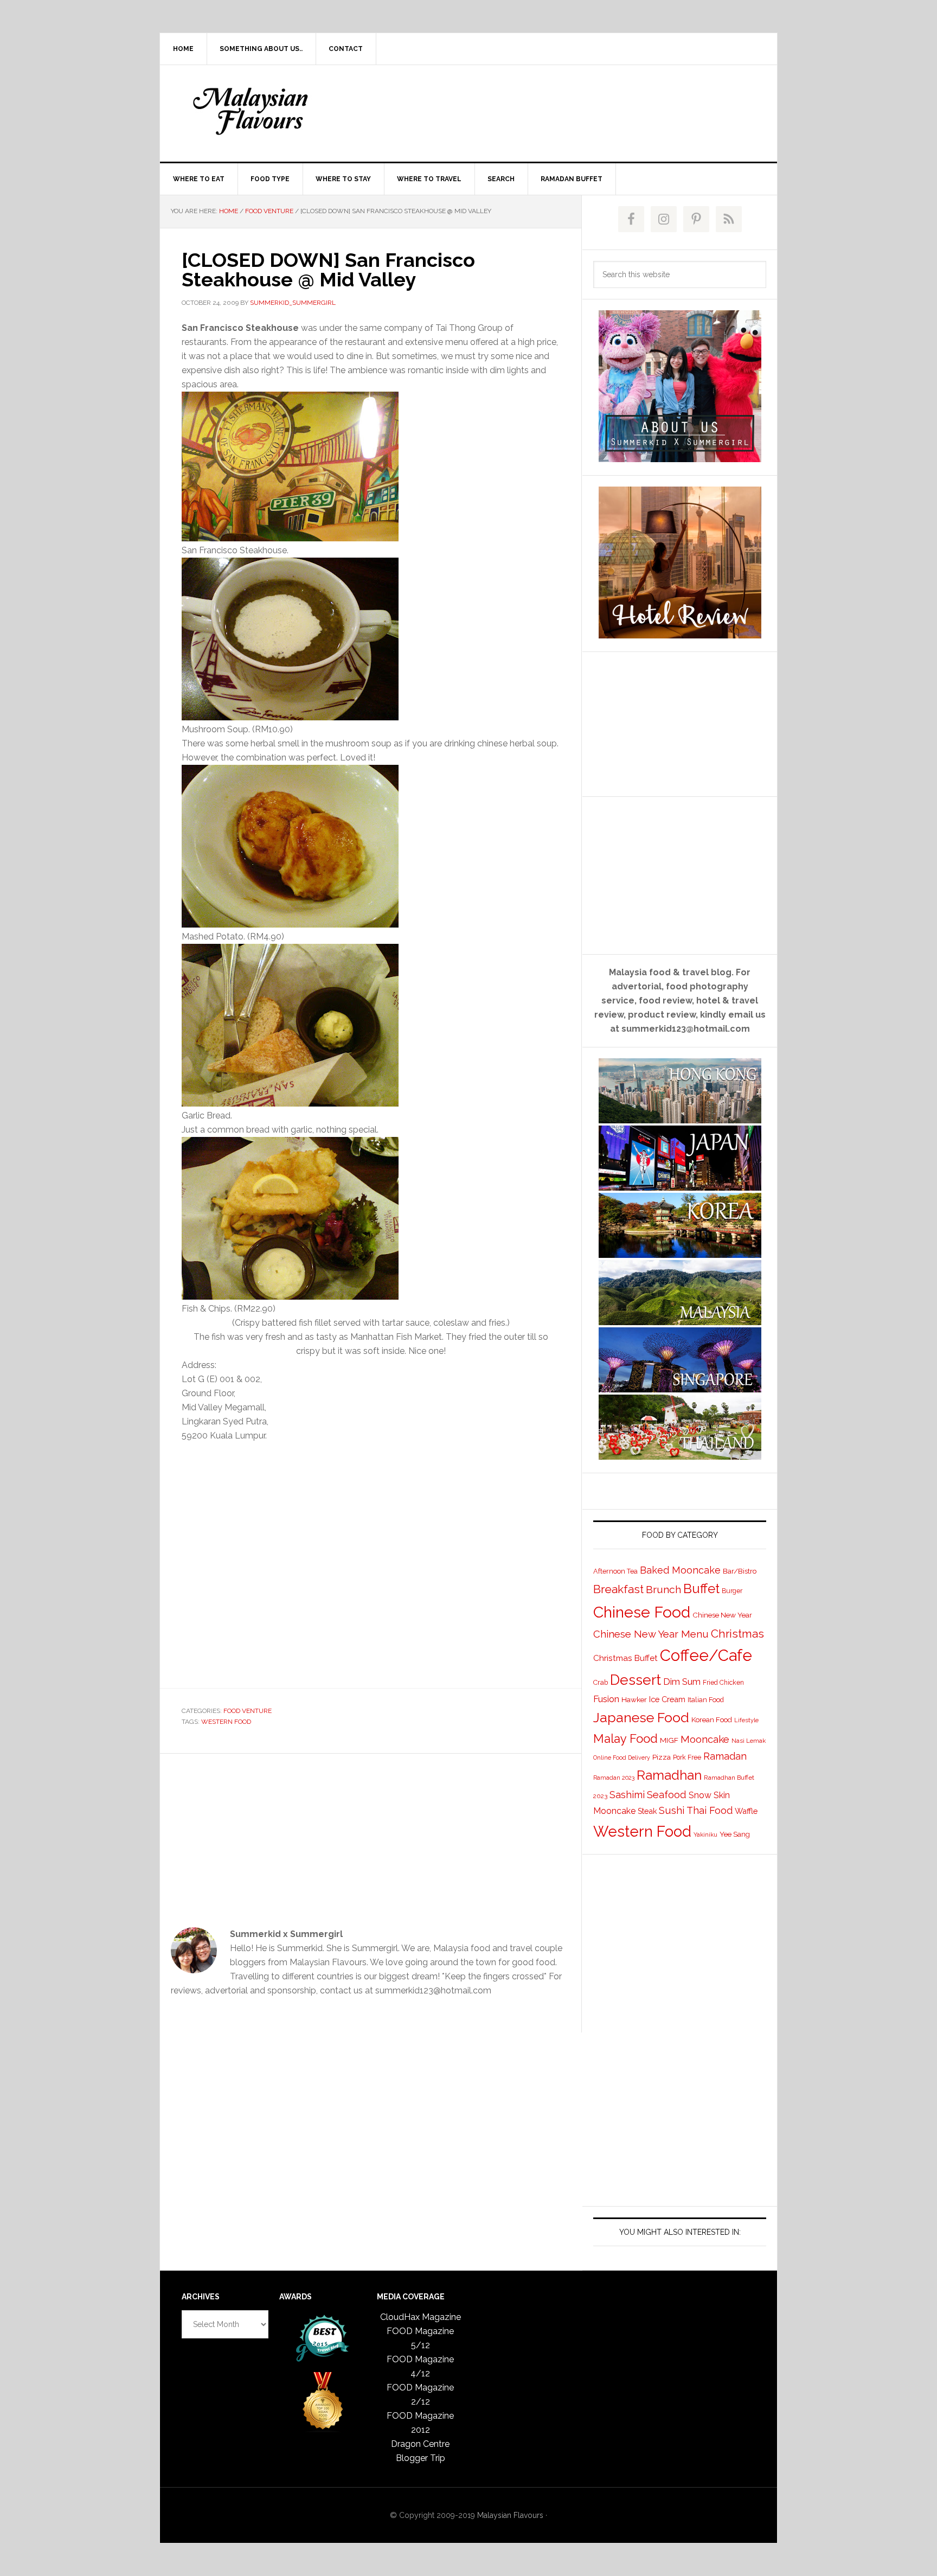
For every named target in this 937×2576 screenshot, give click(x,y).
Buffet (701, 1589)
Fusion (606, 1699)
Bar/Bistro (740, 1571)
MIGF (669, 1740)
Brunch (663, 1590)
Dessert (636, 1680)
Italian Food (706, 1700)
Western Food (226, 1722)
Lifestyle (746, 1720)
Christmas (737, 1634)
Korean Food (712, 1720)
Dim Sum (682, 1682)
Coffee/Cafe (706, 1655)
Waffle (746, 1811)
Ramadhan (669, 1775)
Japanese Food (641, 1717)
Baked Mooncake (680, 1570)
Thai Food (710, 1810)
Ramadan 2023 (614, 1778)
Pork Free (687, 1757)
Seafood (667, 1794)
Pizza (662, 1757)
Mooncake (705, 1739)
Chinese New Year (722, 1615)
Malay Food (625, 1738)
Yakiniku (705, 1835)
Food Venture (248, 1711)
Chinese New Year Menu (651, 1634)
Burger (732, 1591)
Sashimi (627, 1795)
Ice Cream (667, 1699)
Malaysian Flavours (252, 111)
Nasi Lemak (749, 1741)
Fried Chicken (723, 1683)
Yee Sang (735, 1834)
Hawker (634, 1699)
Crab (601, 1682)
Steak (647, 1811)
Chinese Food (642, 1612)
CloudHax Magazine (421, 2317)
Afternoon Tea (615, 1571)
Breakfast (618, 1589)
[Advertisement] (549, 111)
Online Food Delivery (622, 1757)
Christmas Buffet (625, 1658)
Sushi (672, 1810)
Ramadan (725, 1756)
